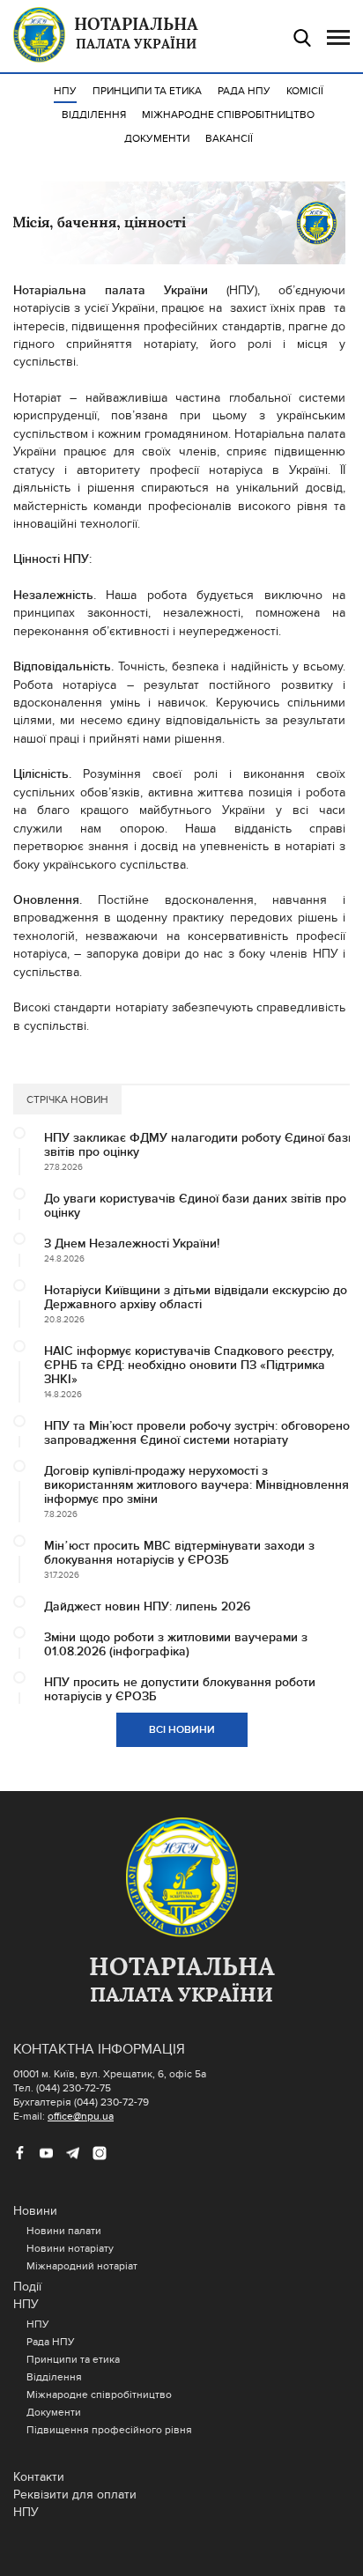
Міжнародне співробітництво (228, 115)
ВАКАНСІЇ (229, 138)
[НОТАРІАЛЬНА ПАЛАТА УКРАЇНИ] (181, 1878)
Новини (35, 2211)
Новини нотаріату (70, 2248)
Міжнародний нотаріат (82, 2266)
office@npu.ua (81, 2116)
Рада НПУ (244, 91)
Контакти (39, 2477)
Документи (157, 138)
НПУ (65, 91)
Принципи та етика (147, 91)
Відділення (94, 115)
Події (27, 2287)
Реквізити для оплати (75, 2495)
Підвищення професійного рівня (109, 2430)
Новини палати (64, 2231)
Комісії (305, 91)
